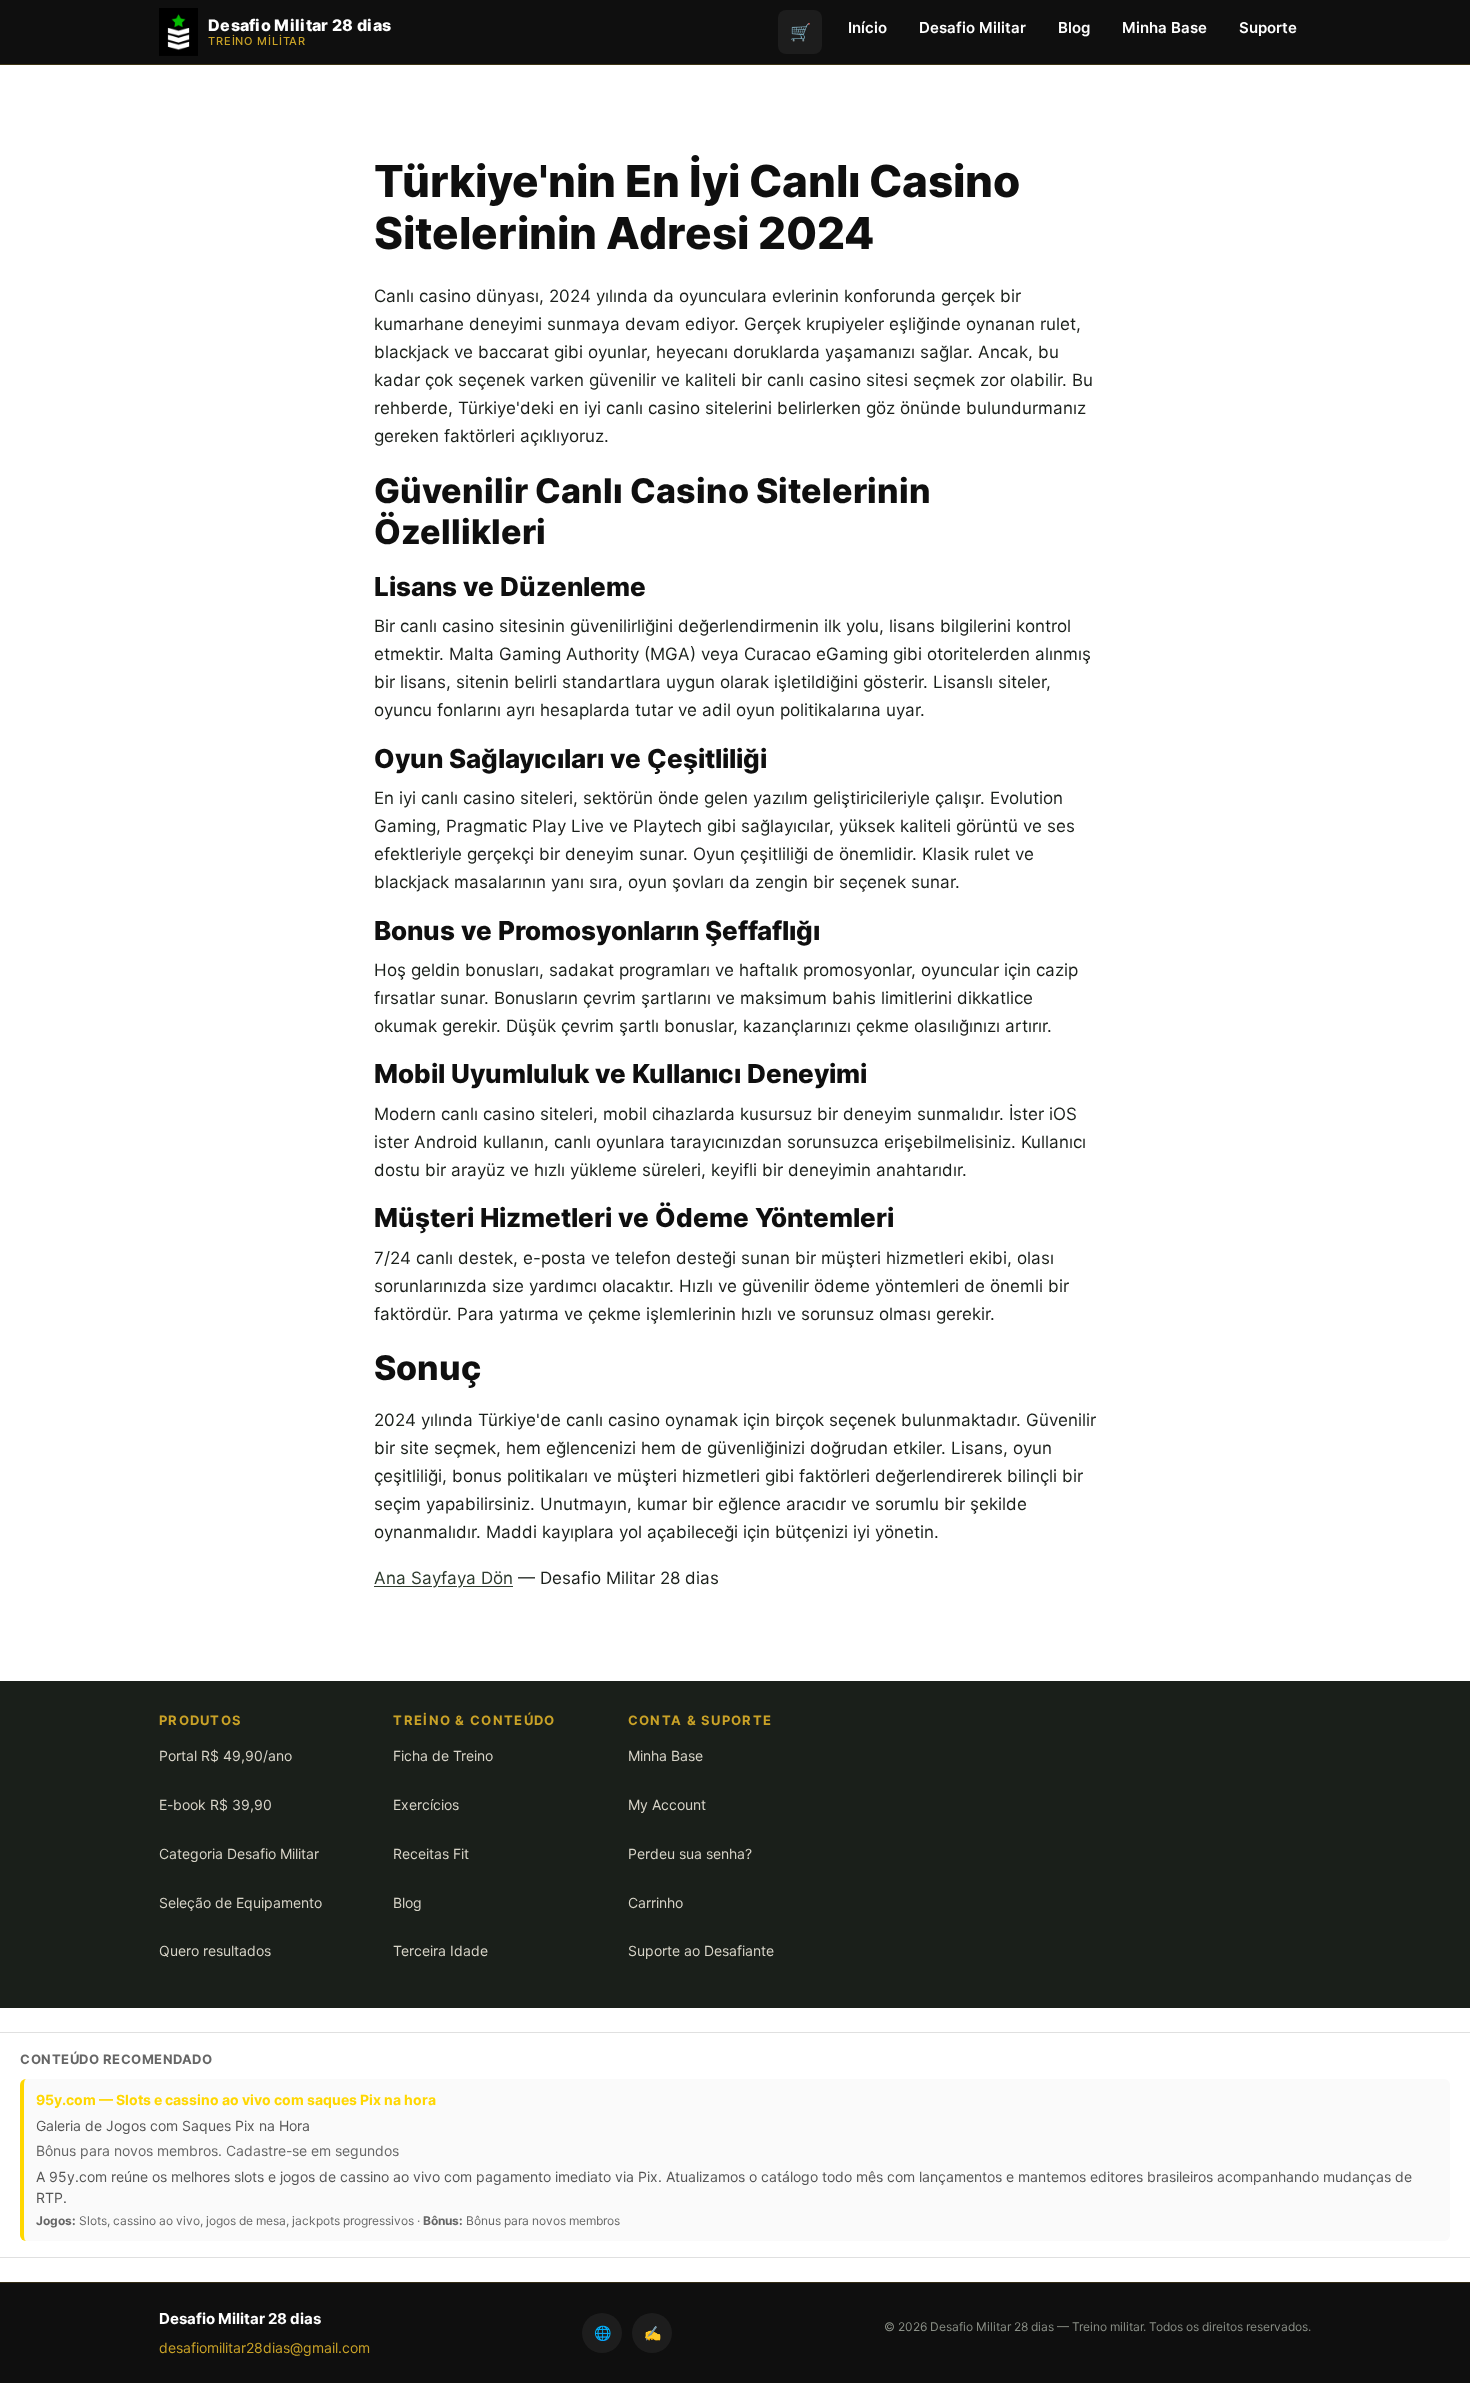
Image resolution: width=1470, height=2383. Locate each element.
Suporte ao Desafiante (701, 1950)
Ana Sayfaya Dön (443, 1578)
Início (867, 27)
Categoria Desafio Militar (239, 1853)
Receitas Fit (431, 1853)
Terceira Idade (440, 1950)
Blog (1074, 27)
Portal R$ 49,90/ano (225, 1755)
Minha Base (1164, 27)
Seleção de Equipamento (240, 1902)
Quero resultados (215, 1950)
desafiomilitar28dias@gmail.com (264, 2347)
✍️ (652, 2332)
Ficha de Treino (443, 1755)
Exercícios (426, 1804)
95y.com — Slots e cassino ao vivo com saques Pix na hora (236, 2099)
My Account (667, 1804)
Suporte (1268, 27)
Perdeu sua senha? (690, 1853)
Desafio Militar (972, 27)
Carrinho (655, 1902)
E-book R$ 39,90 (215, 1804)
